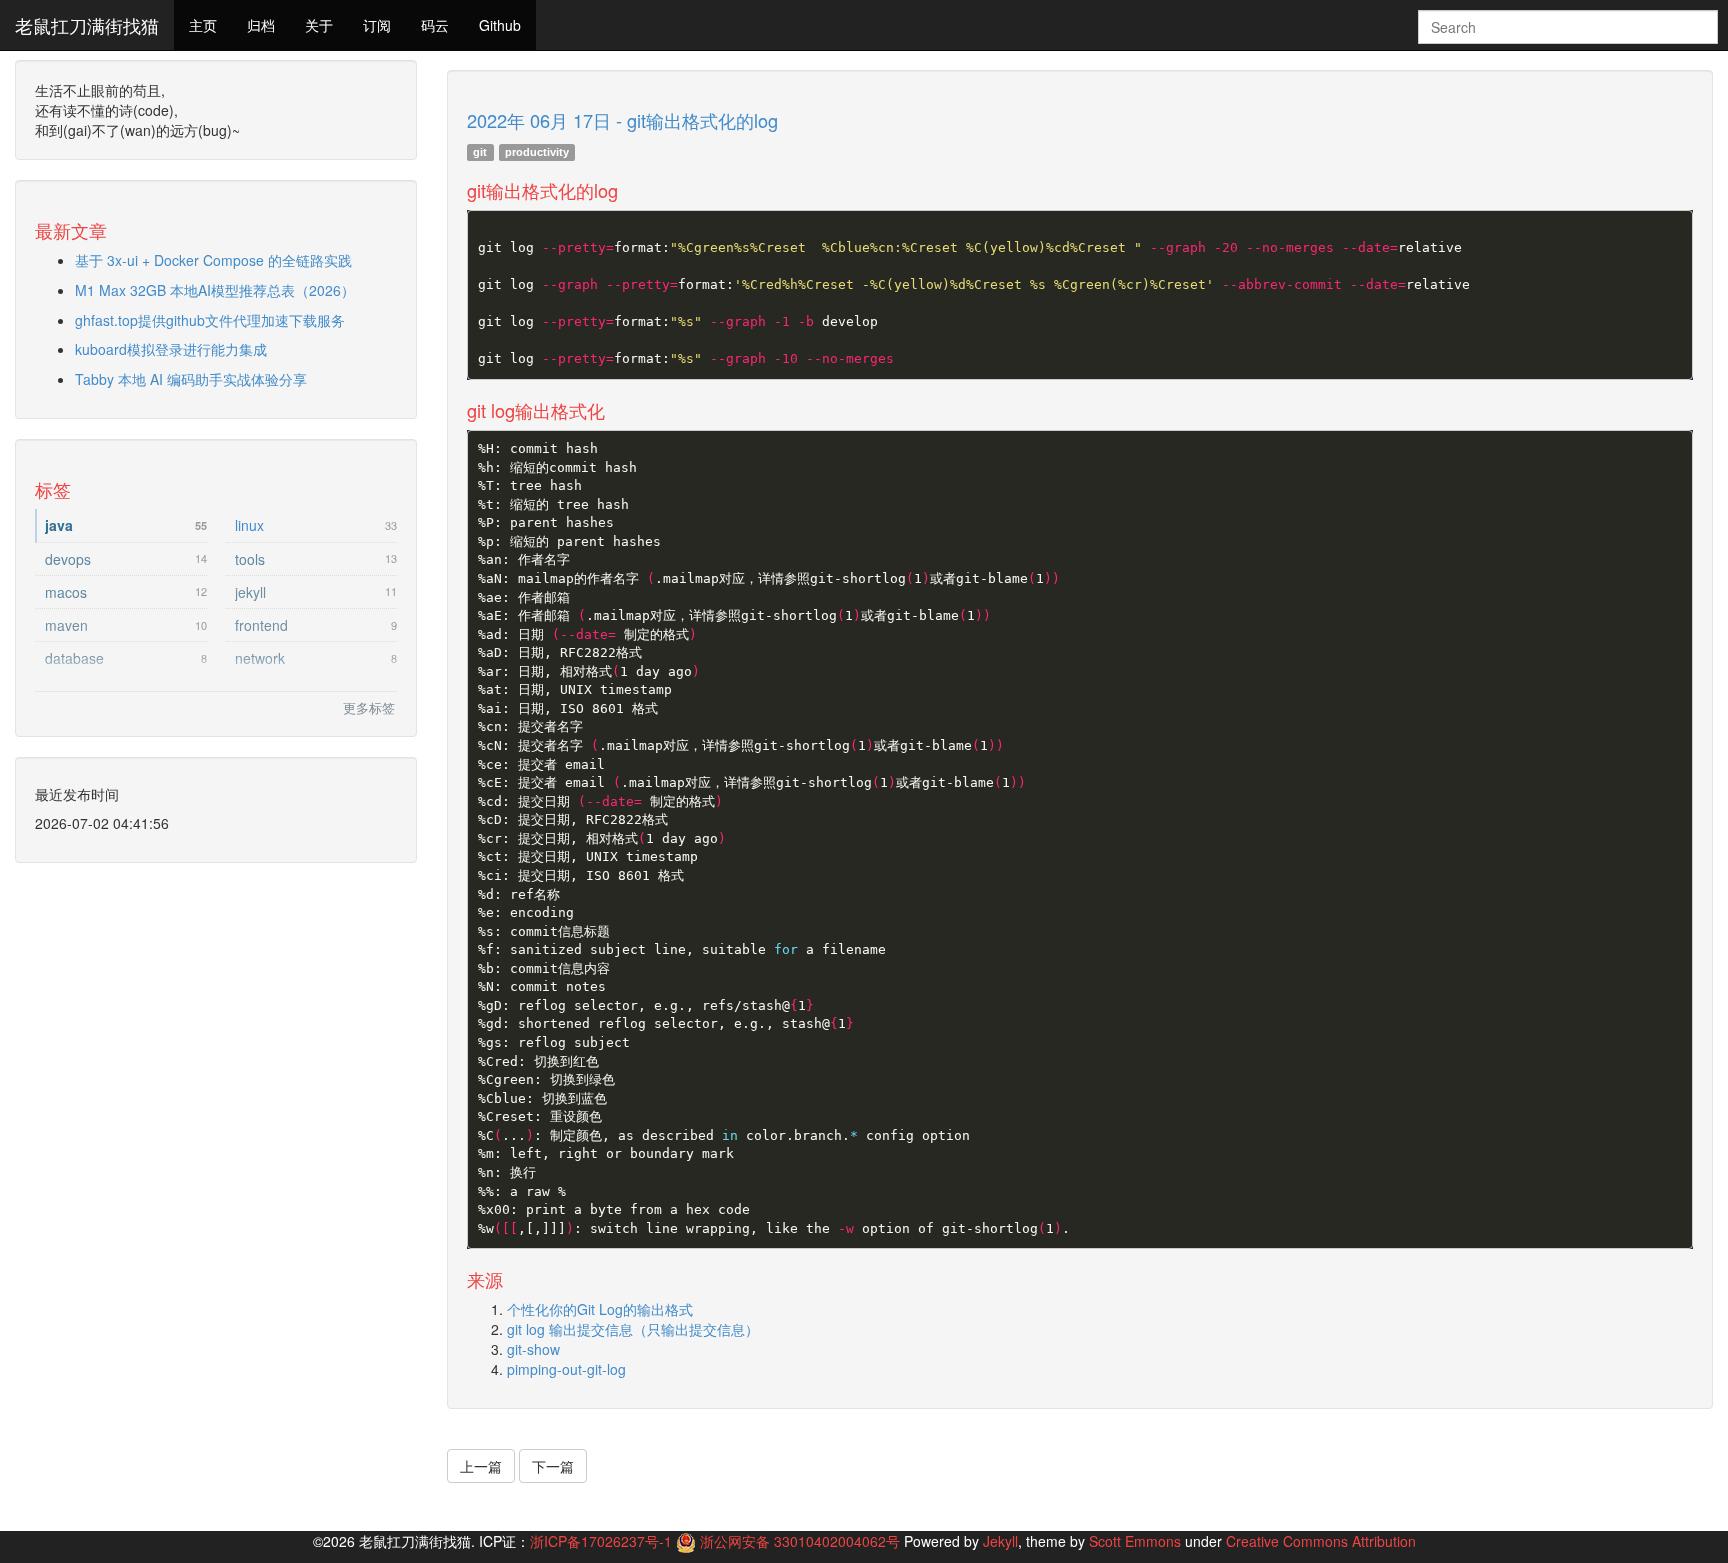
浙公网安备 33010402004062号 (802, 1541)
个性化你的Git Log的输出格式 (600, 1309)
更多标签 (369, 707)
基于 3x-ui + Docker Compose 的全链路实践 (213, 260)
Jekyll (1000, 1541)
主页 (203, 25)
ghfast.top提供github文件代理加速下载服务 (210, 320)
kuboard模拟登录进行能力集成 (171, 349)
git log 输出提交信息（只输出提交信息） (633, 1329)
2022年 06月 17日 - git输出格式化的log (622, 120)
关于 (319, 25)
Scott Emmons (1135, 1541)
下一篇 (553, 1466)
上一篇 (481, 1466)
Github (500, 25)
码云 (435, 25)
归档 (261, 25)
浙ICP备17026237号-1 (601, 1541)
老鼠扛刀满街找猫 (87, 25)
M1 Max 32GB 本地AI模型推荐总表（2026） (215, 290)
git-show (533, 1349)
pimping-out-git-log (566, 1369)
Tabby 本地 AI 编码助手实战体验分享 (191, 379)
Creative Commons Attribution (1321, 1541)
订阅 (377, 25)
